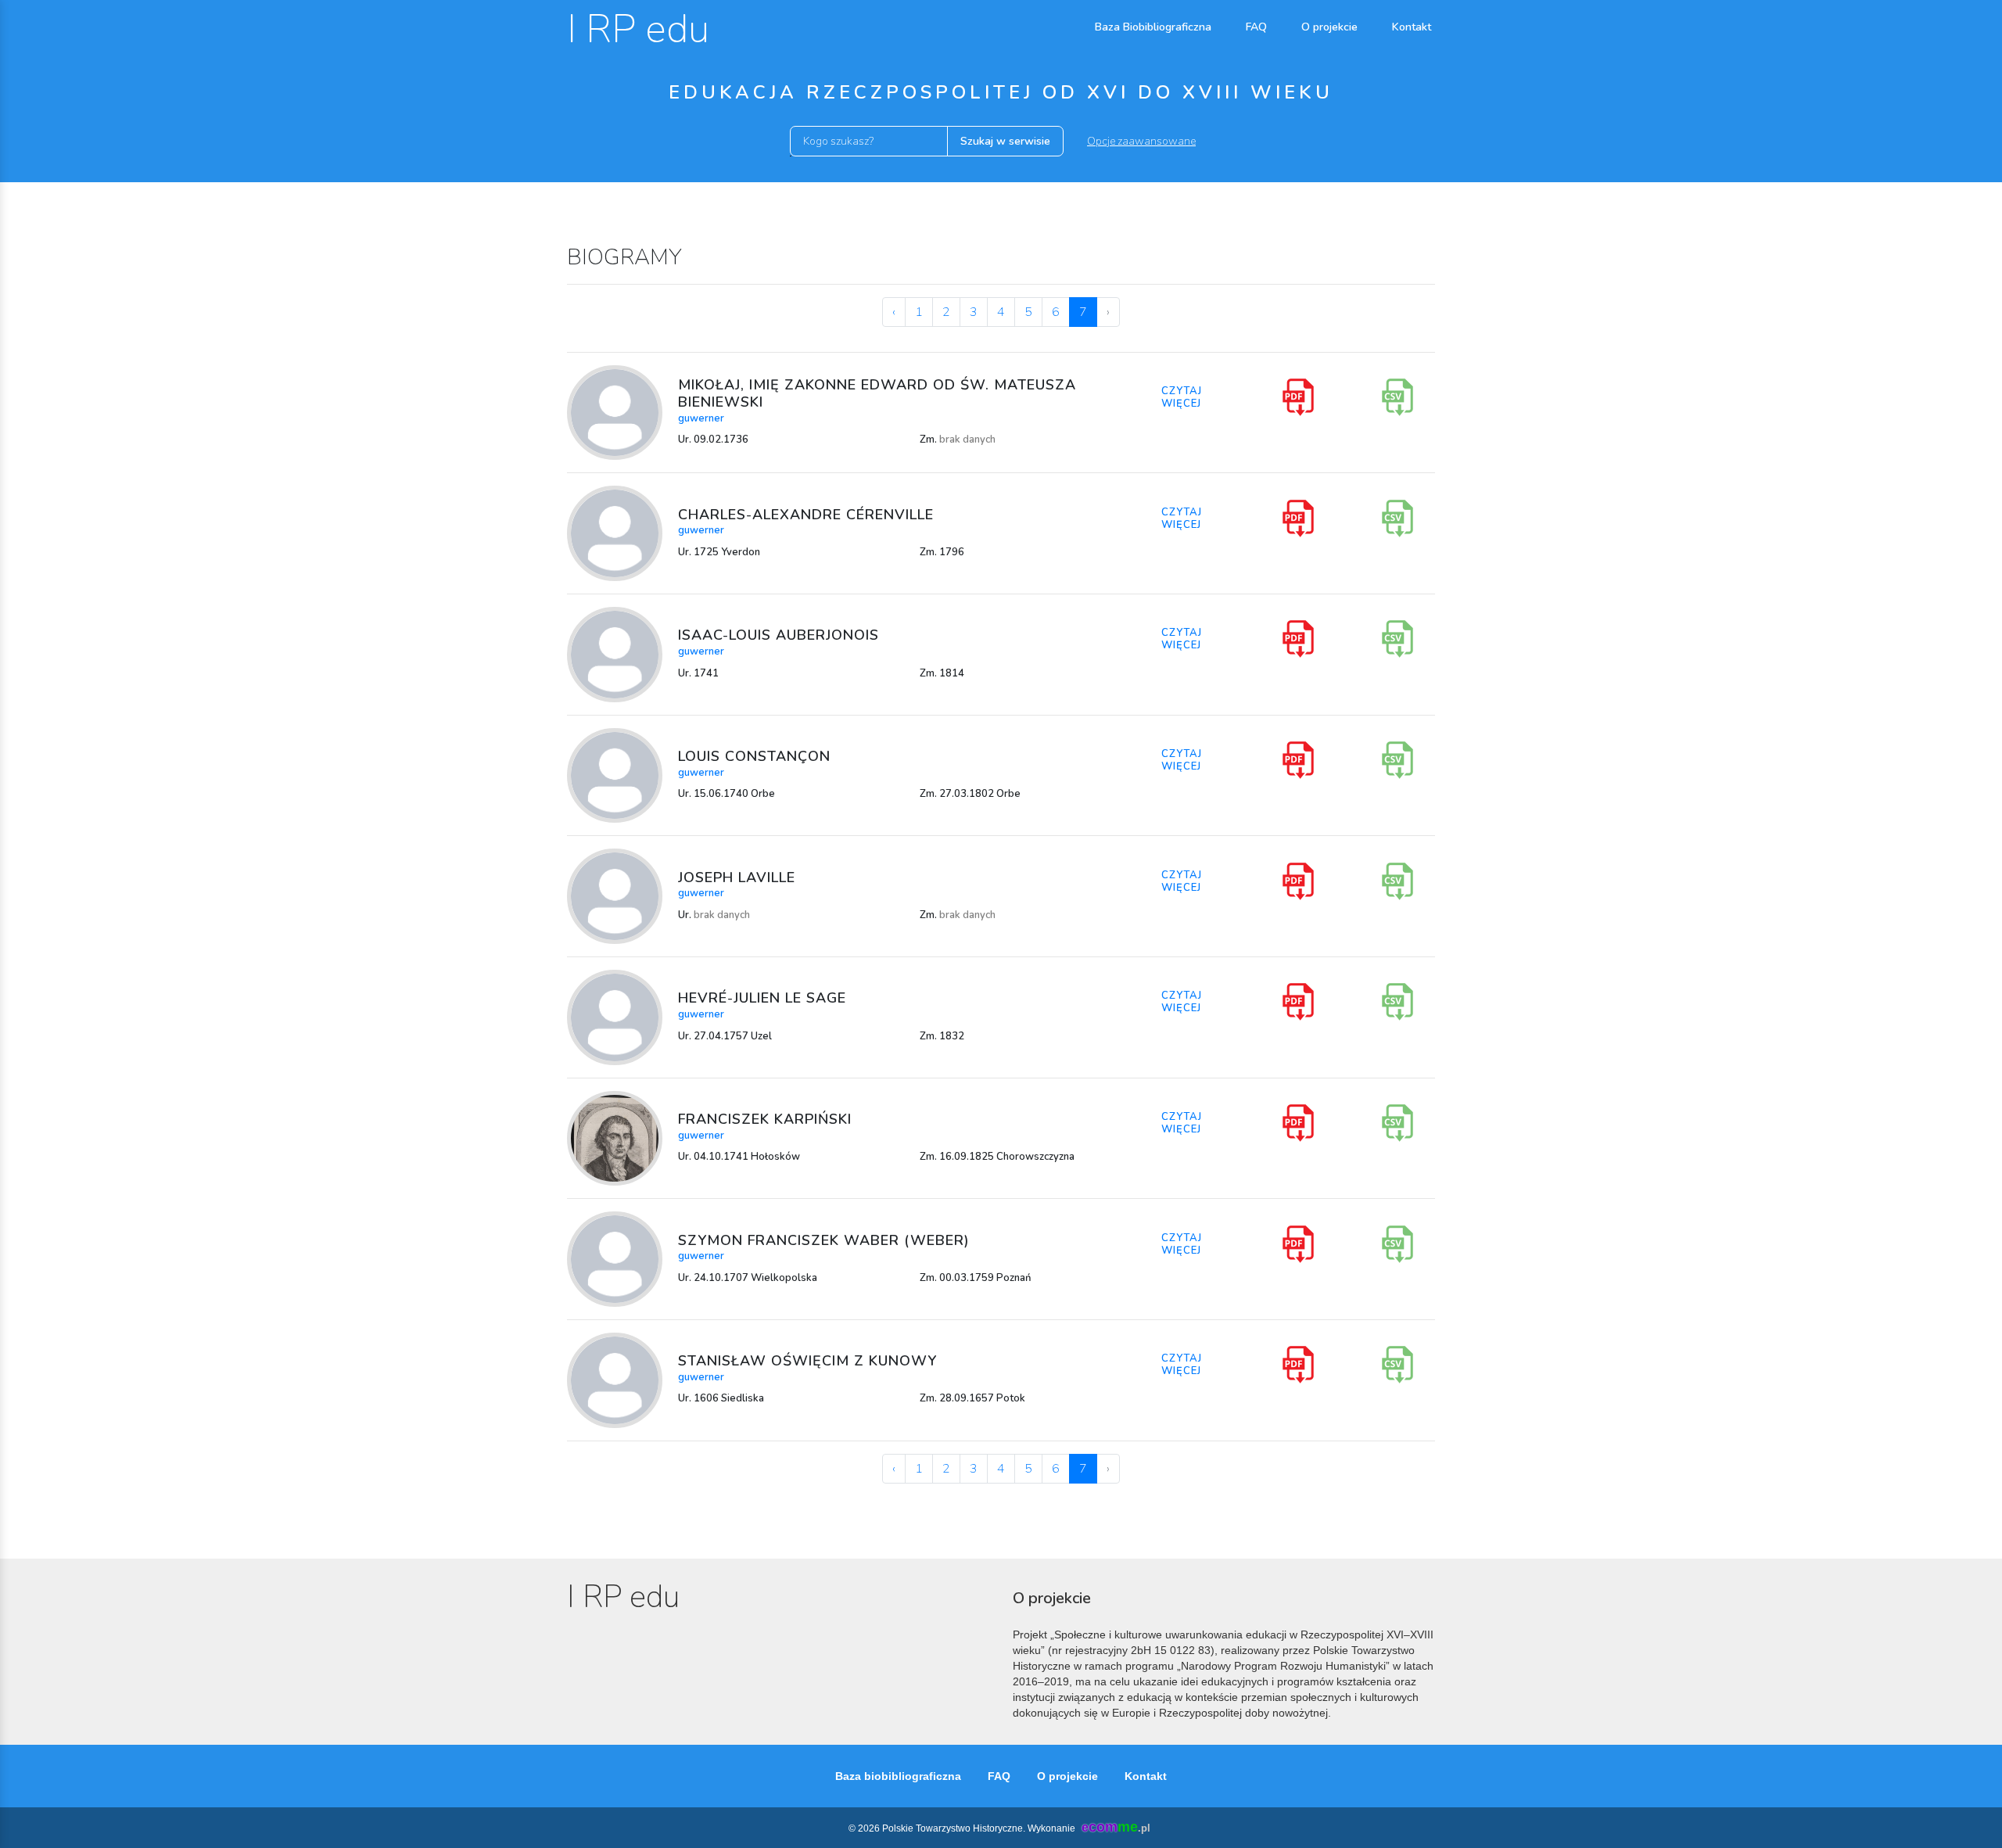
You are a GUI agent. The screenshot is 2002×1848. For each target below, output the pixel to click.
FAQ (1256, 27)
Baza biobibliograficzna (898, 1776)
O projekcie (1329, 27)
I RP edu (638, 29)
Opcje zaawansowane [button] (1141, 141)
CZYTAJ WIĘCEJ (1182, 397)
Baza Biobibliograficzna (1153, 27)
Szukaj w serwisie (1005, 141)
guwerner (701, 418)
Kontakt (1412, 27)
